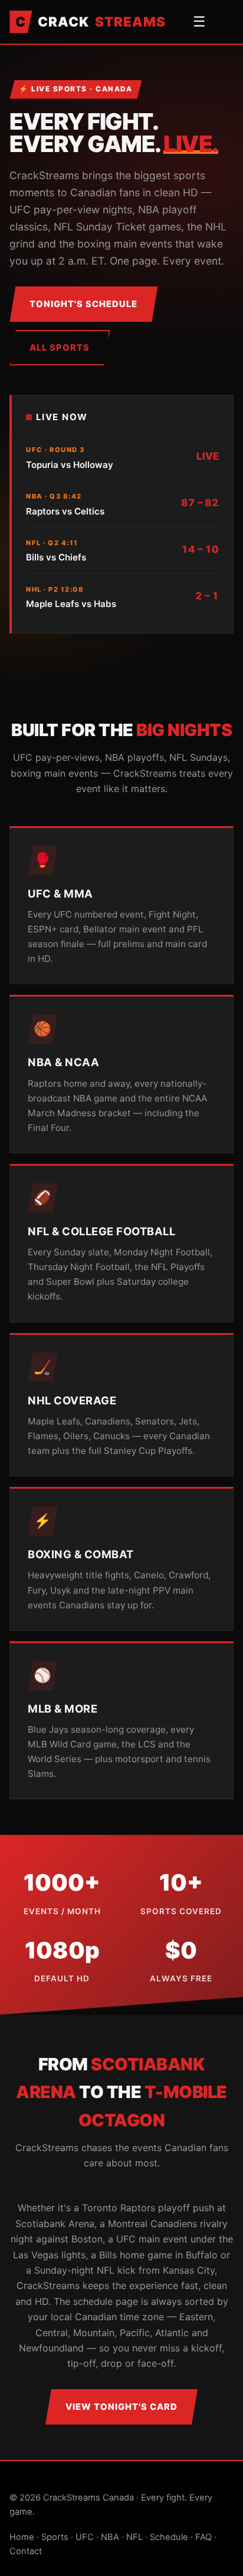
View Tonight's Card (121, 2407)
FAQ (203, 2537)
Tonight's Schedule (83, 304)
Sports (55, 2537)
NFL (134, 2537)
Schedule (169, 2537)
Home (22, 2537)
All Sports (60, 348)
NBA (110, 2537)
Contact (26, 2551)
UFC (85, 2537)
